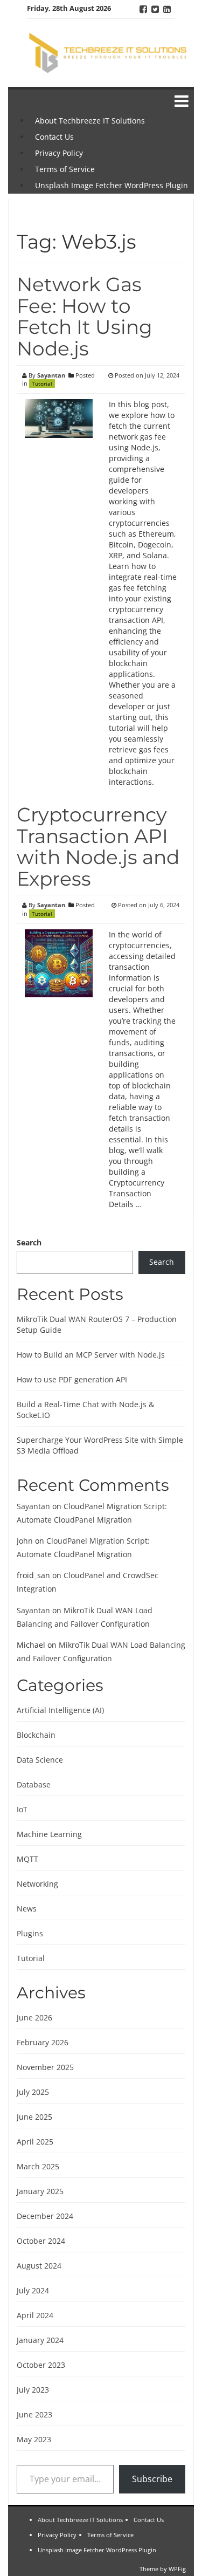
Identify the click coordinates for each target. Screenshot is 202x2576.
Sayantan (51, 375)
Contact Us (54, 137)
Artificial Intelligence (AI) (60, 1710)
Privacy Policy (59, 153)
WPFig (177, 2569)
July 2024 (33, 2290)
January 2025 (40, 2191)
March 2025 (38, 2166)
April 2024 (35, 2315)
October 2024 (41, 2241)
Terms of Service (65, 169)
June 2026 (34, 2017)
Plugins (30, 1933)
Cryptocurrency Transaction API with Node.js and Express (98, 847)
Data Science (40, 1760)
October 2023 (41, 2365)
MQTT (27, 1859)
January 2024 (40, 2340)
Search (29, 1242)
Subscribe (152, 2479)
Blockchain (36, 1735)
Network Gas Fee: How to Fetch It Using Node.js (85, 316)
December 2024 (45, 2216)
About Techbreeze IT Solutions (90, 121)
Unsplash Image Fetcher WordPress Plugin (112, 185)
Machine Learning (49, 1834)
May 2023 (34, 2439)
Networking (37, 1884)
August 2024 (39, 2266)
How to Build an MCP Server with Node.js (91, 1355)
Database (34, 1784)
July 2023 (33, 2390)
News (27, 1909)
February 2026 (43, 2042)
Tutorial (42, 383)
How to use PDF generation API (72, 1379)
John (25, 1541)
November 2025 (45, 2067)
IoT (22, 1809)
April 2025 (35, 2142)
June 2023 (34, 2414)
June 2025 (34, 2117)
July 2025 (33, 2092)
